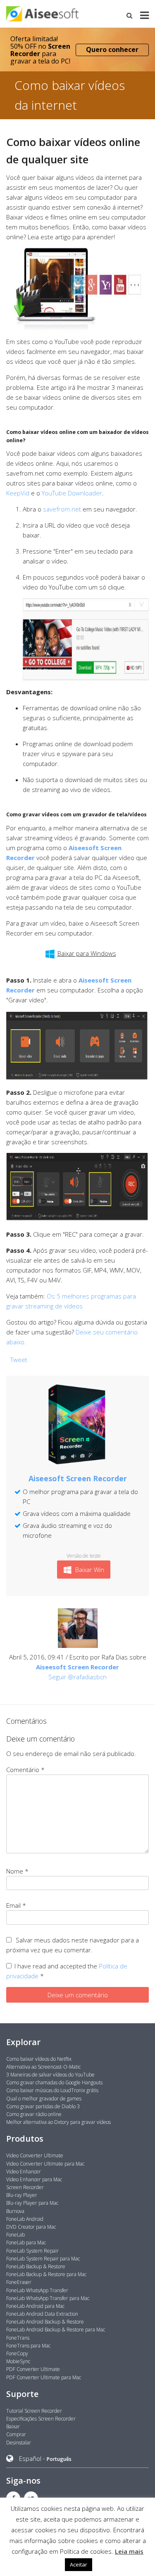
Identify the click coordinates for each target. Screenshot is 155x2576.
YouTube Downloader (72, 493)
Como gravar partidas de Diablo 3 (43, 2106)
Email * (16, 1905)
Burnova (15, 2211)
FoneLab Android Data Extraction (42, 2314)
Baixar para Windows (87, 953)
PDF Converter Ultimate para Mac (44, 2377)
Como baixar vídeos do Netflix (39, 2059)
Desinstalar (19, 2443)
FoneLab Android (25, 2219)
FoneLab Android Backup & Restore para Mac (56, 2330)
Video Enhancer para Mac (34, 2179)
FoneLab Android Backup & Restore (45, 2322)
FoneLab (15, 2235)
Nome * (17, 1871)
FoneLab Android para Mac (35, 2306)
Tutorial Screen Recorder (34, 2411)
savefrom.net (62, 509)
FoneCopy (17, 2353)
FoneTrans (18, 2338)
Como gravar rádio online (34, 2114)
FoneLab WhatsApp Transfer (37, 2290)
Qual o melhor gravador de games (44, 2099)
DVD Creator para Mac (31, 2227)
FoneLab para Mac (26, 2243)
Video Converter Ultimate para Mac (45, 2164)
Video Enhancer (24, 2172)
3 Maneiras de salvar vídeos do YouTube (50, 2075)
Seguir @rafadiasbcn (77, 1677)
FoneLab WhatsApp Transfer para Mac (48, 2298)
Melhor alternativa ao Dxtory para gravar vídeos (58, 2122)
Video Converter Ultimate (35, 2155)
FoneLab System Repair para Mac (43, 2259)
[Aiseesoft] (77, 14)
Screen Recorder (25, 2187)
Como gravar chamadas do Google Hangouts (54, 2082)
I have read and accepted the (67, 1971)
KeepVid (18, 493)
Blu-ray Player (22, 2195)
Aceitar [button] (79, 2564)
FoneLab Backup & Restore (36, 2266)
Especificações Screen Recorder (41, 2419)
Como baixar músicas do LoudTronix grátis (52, 2090)
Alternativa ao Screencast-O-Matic (43, 2067)
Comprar (16, 2434)
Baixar (13, 2426)
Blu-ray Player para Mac (32, 2203)
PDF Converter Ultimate (33, 2369)
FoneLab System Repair (32, 2251)
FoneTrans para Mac (28, 2346)
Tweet (19, 1360)
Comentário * (25, 1770)
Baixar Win (89, 1570)
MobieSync (18, 2361)
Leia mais (129, 2551)
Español (30, 2458)
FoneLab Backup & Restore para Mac (46, 2274)
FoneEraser (19, 2282)
